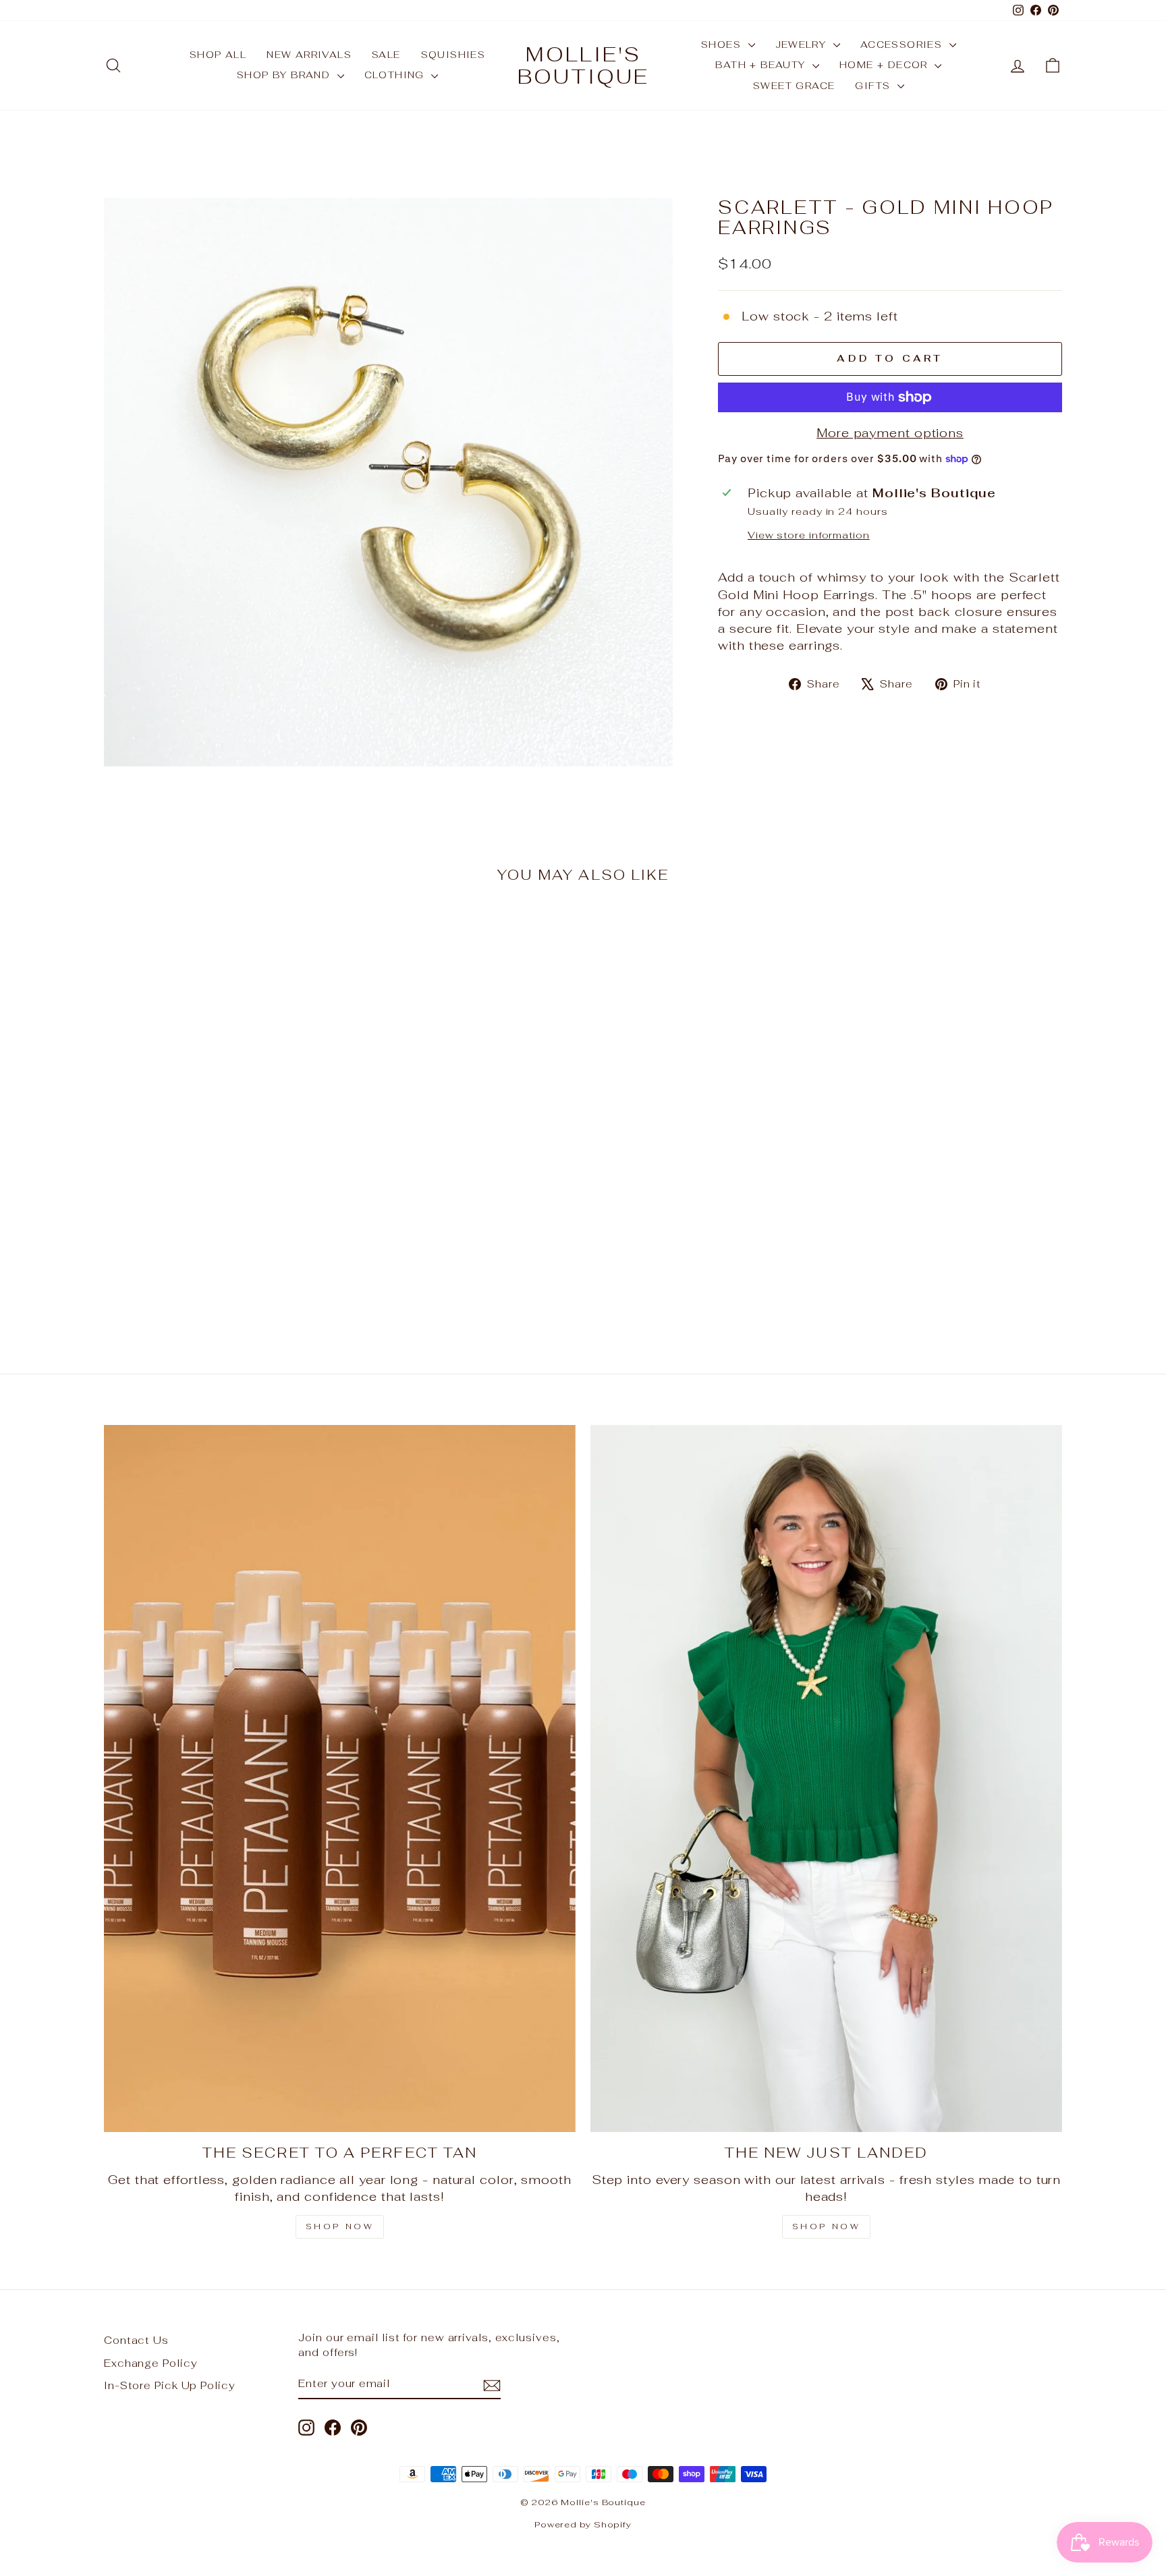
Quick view (218, 1243)
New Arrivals (309, 55)
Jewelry (803, 45)
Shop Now (340, 2227)
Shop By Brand (285, 75)
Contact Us (136, 2340)
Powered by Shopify (583, 2524)
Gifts (874, 86)
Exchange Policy (151, 2363)
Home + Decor (885, 65)
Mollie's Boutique (583, 65)
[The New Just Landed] (826, 1779)
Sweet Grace (794, 86)
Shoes (723, 45)
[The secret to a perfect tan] (340, 1779)
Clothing (396, 75)
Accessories (903, 45)
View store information (809, 535)
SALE (386, 55)
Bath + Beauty (762, 65)
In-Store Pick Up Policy (170, 2385)
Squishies (453, 55)
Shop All (218, 55)
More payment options (890, 433)
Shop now (827, 2227)
